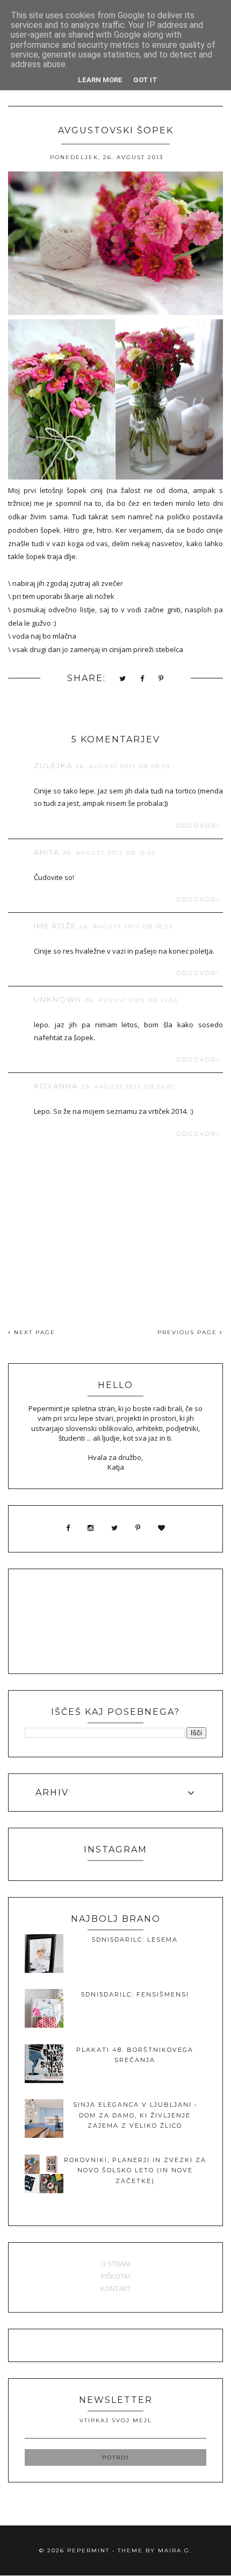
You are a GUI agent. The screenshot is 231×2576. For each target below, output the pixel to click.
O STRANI (115, 2264)
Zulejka (53, 765)
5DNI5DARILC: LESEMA (135, 1940)
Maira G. (175, 2550)
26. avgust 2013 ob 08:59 (123, 766)
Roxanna (56, 1086)
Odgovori (198, 826)
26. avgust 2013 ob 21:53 (131, 1000)
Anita (47, 852)
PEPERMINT (88, 2550)
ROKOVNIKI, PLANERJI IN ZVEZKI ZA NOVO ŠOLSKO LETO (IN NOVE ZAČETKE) (135, 2170)
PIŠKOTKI (115, 2276)
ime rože (55, 926)
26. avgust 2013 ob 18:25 (126, 926)
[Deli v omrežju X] (123, 679)
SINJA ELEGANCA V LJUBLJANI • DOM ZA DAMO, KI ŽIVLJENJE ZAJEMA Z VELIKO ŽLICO (135, 2115)
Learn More (100, 80)
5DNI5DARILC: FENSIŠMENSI (135, 1994)
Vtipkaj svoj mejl (116, 2420)
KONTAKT (116, 2288)
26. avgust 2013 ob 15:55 (109, 853)
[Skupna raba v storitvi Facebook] (143, 679)
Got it (145, 80)
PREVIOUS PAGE (189, 1332)
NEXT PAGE (33, 1332)
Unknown (58, 999)
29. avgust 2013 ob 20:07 (129, 1087)
